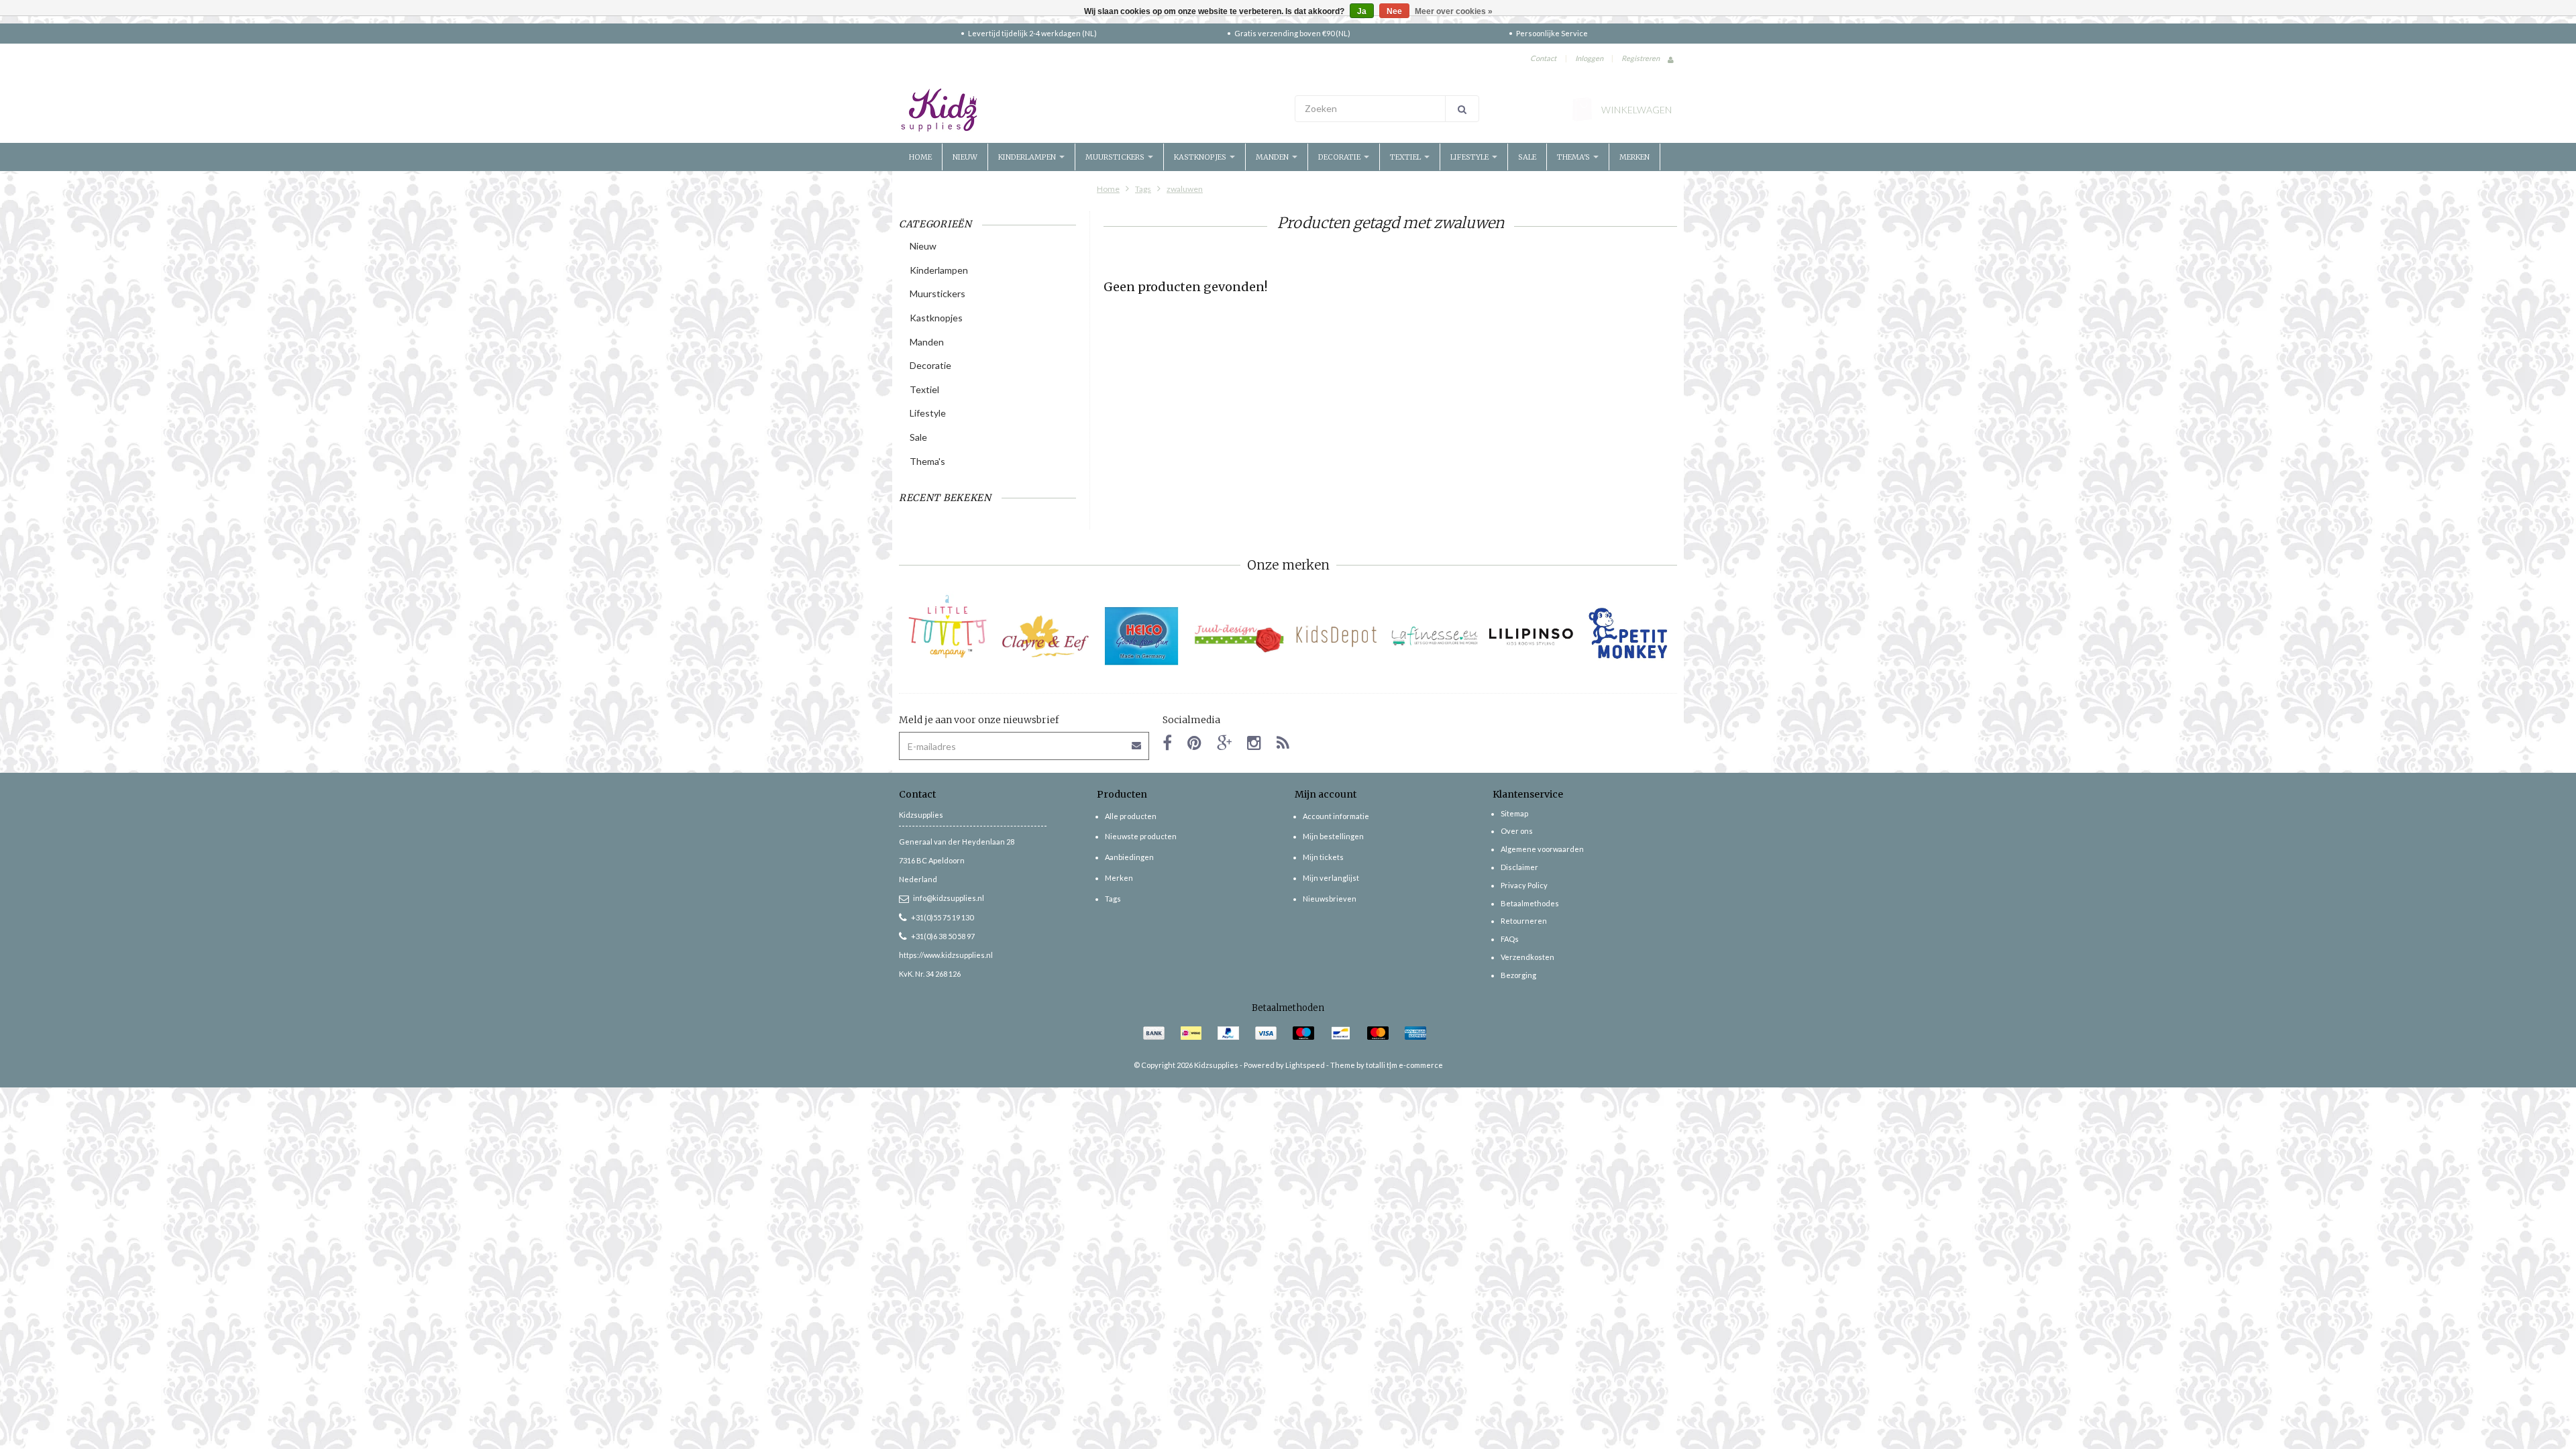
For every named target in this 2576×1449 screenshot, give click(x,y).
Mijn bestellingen (1333, 836)
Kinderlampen (1028, 157)
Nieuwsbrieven (1330, 899)
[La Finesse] (1434, 636)
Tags (1143, 189)
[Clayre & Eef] (1045, 636)
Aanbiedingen (1129, 857)
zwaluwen (1185, 189)
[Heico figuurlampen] (1142, 636)
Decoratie (1340, 157)
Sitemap (1514, 813)
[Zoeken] (1462, 109)
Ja (1362, 11)
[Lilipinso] (1531, 636)
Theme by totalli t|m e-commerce (1387, 1065)
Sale (1527, 157)
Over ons (1517, 831)
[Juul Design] (1239, 636)
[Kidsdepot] (1337, 636)
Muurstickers (1116, 157)
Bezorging (1518, 975)
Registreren (1641, 58)
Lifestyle (1470, 157)
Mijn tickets (1323, 857)
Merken (1634, 157)
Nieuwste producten (1141, 836)
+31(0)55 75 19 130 (942, 917)
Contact (1543, 58)
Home (920, 157)
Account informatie (1336, 816)
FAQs (1510, 939)
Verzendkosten (1527, 957)
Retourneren (1524, 921)
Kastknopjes (1201, 157)
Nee (1394, 11)
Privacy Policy (1524, 885)
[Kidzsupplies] (1090, 110)
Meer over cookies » (1454, 11)
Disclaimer (1519, 867)
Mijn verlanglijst (1331, 878)
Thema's (1574, 157)
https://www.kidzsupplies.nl (946, 955)
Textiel (1406, 157)
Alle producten (1131, 816)
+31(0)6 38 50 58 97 (943, 936)
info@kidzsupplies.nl (949, 898)
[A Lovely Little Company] (948, 627)
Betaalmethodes (1530, 903)
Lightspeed (1305, 1065)
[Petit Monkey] (1628, 636)
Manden (1273, 157)
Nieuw (965, 157)
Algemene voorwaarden (1542, 849)
